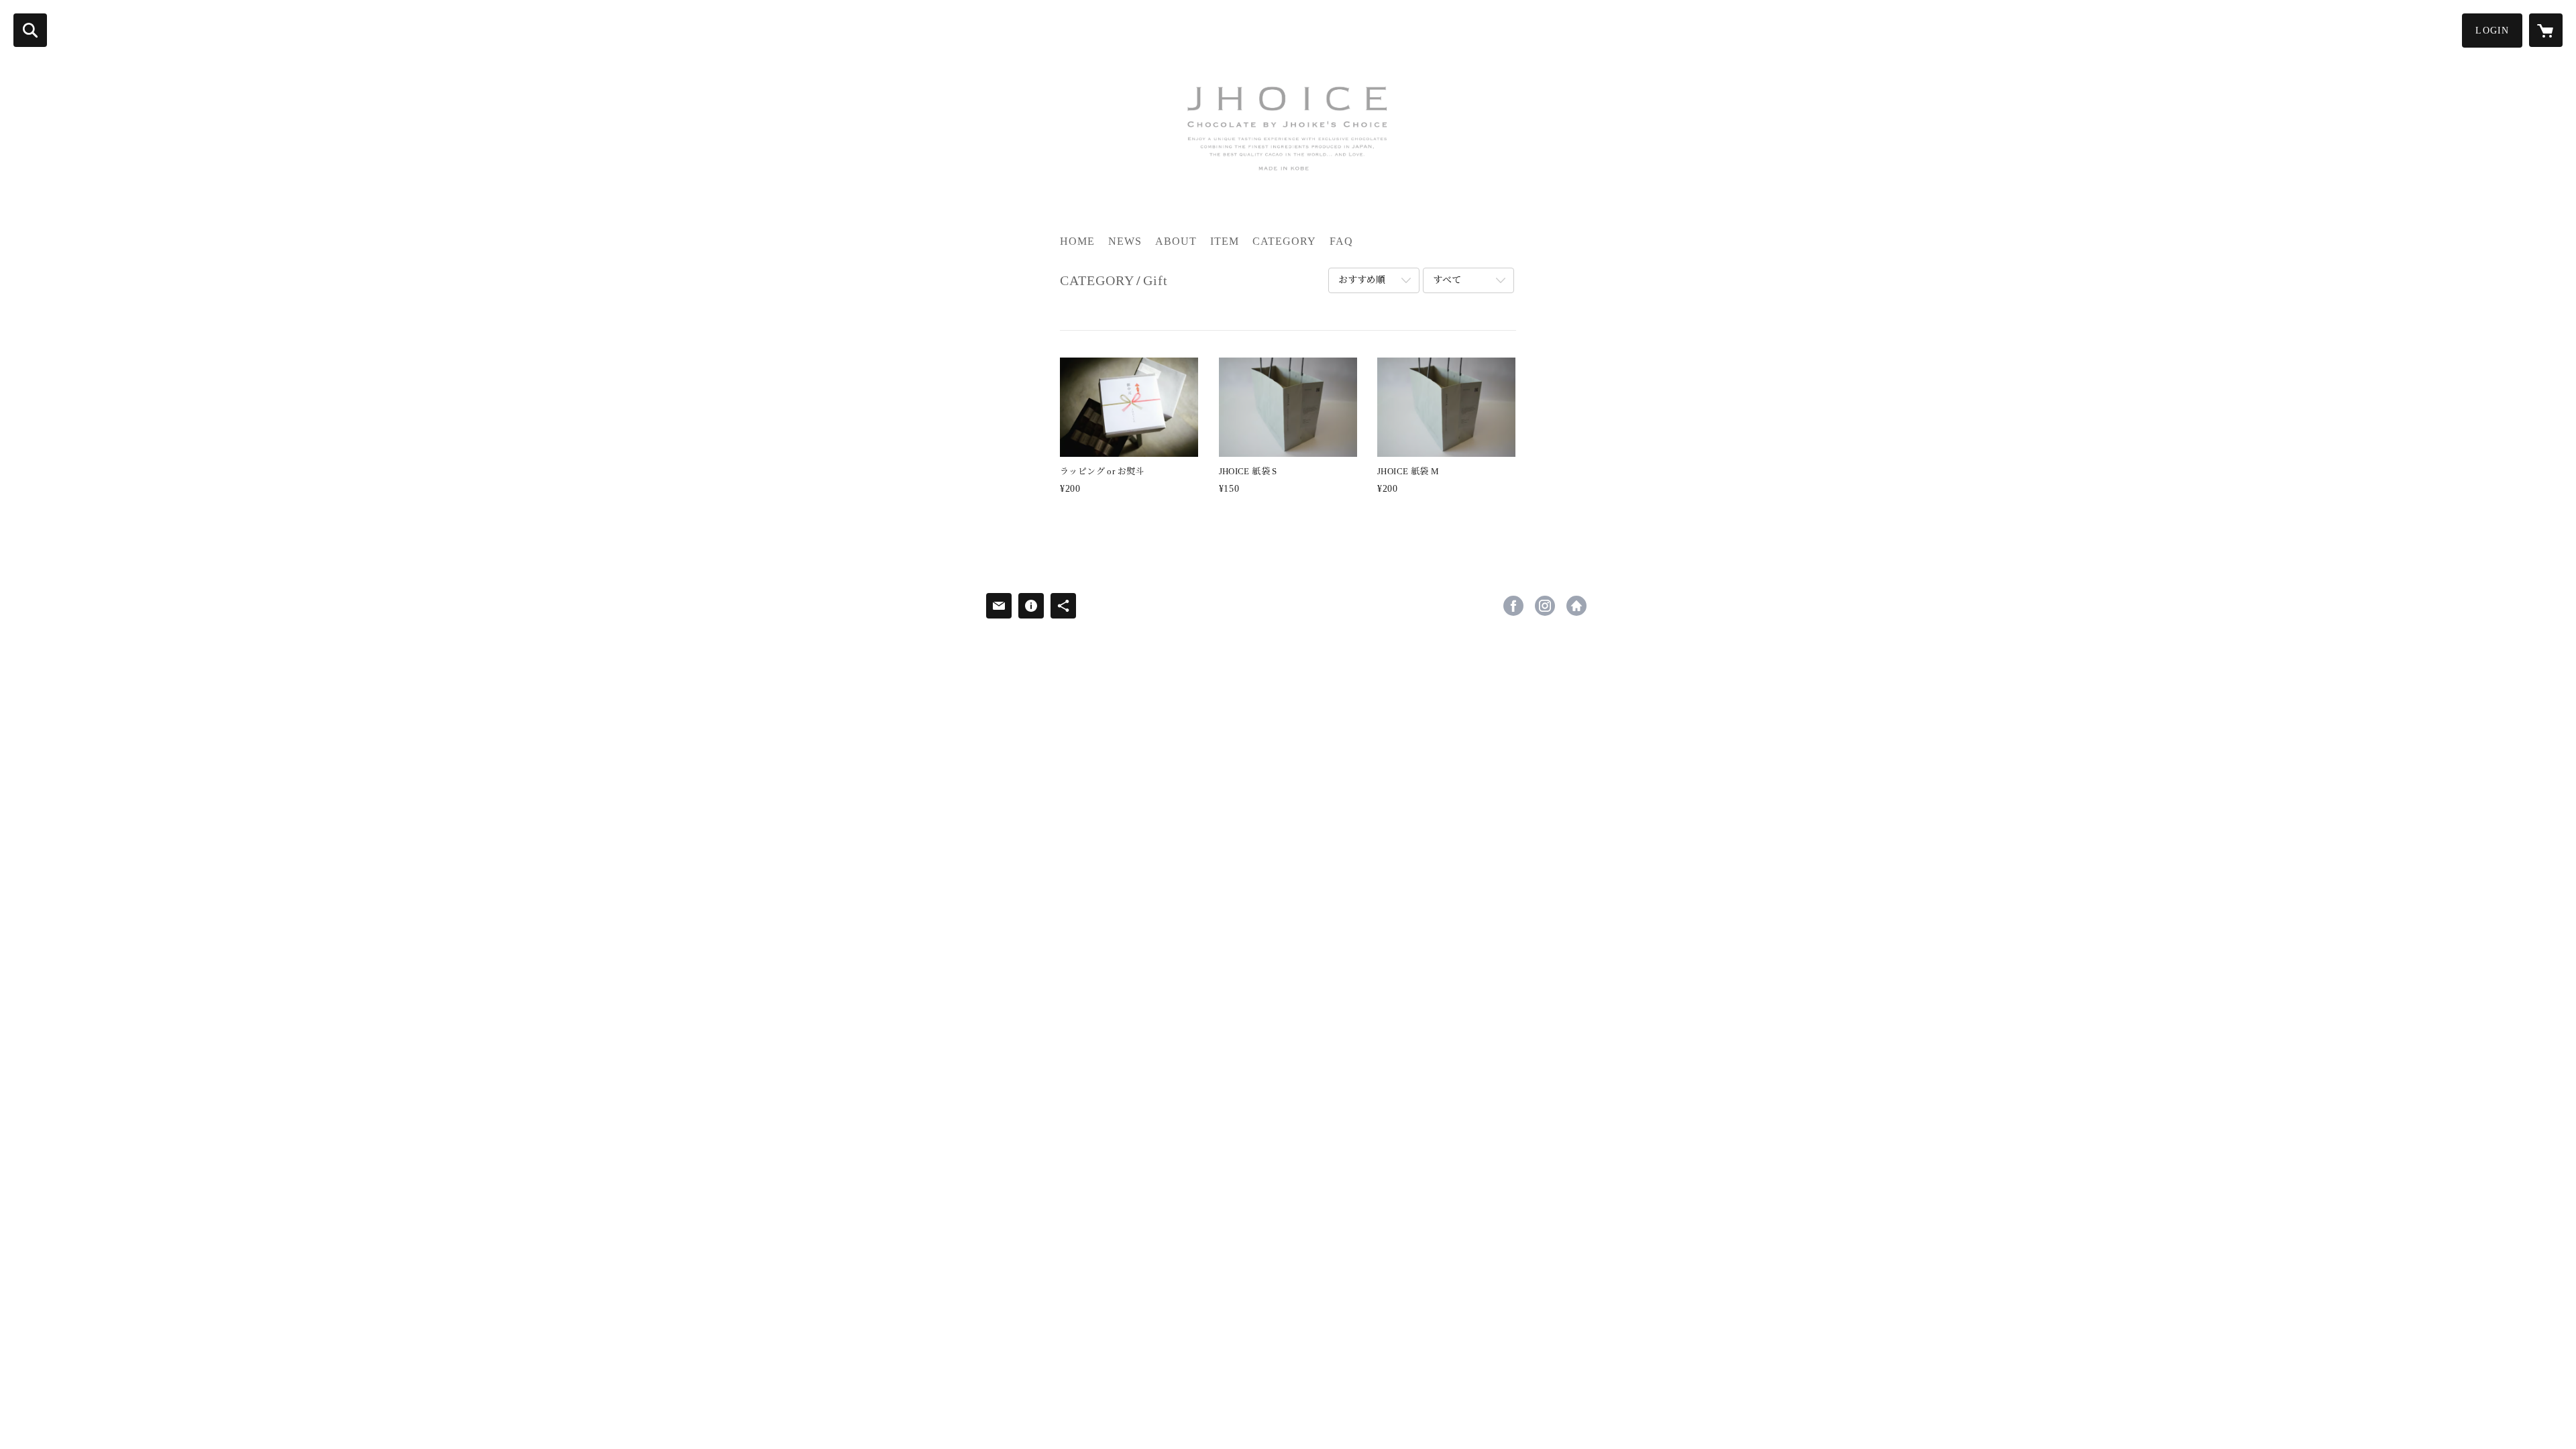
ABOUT (1176, 241)
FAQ (1341, 241)
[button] (2492, 31)
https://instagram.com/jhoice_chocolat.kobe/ (1545, 606)
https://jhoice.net (1576, 606)
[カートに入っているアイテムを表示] (2546, 30)
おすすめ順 (1362, 280)
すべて (1447, 280)
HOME (1077, 241)
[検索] (30, 30)
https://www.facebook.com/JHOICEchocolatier (1513, 606)
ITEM (1225, 241)
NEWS (1125, 241)
